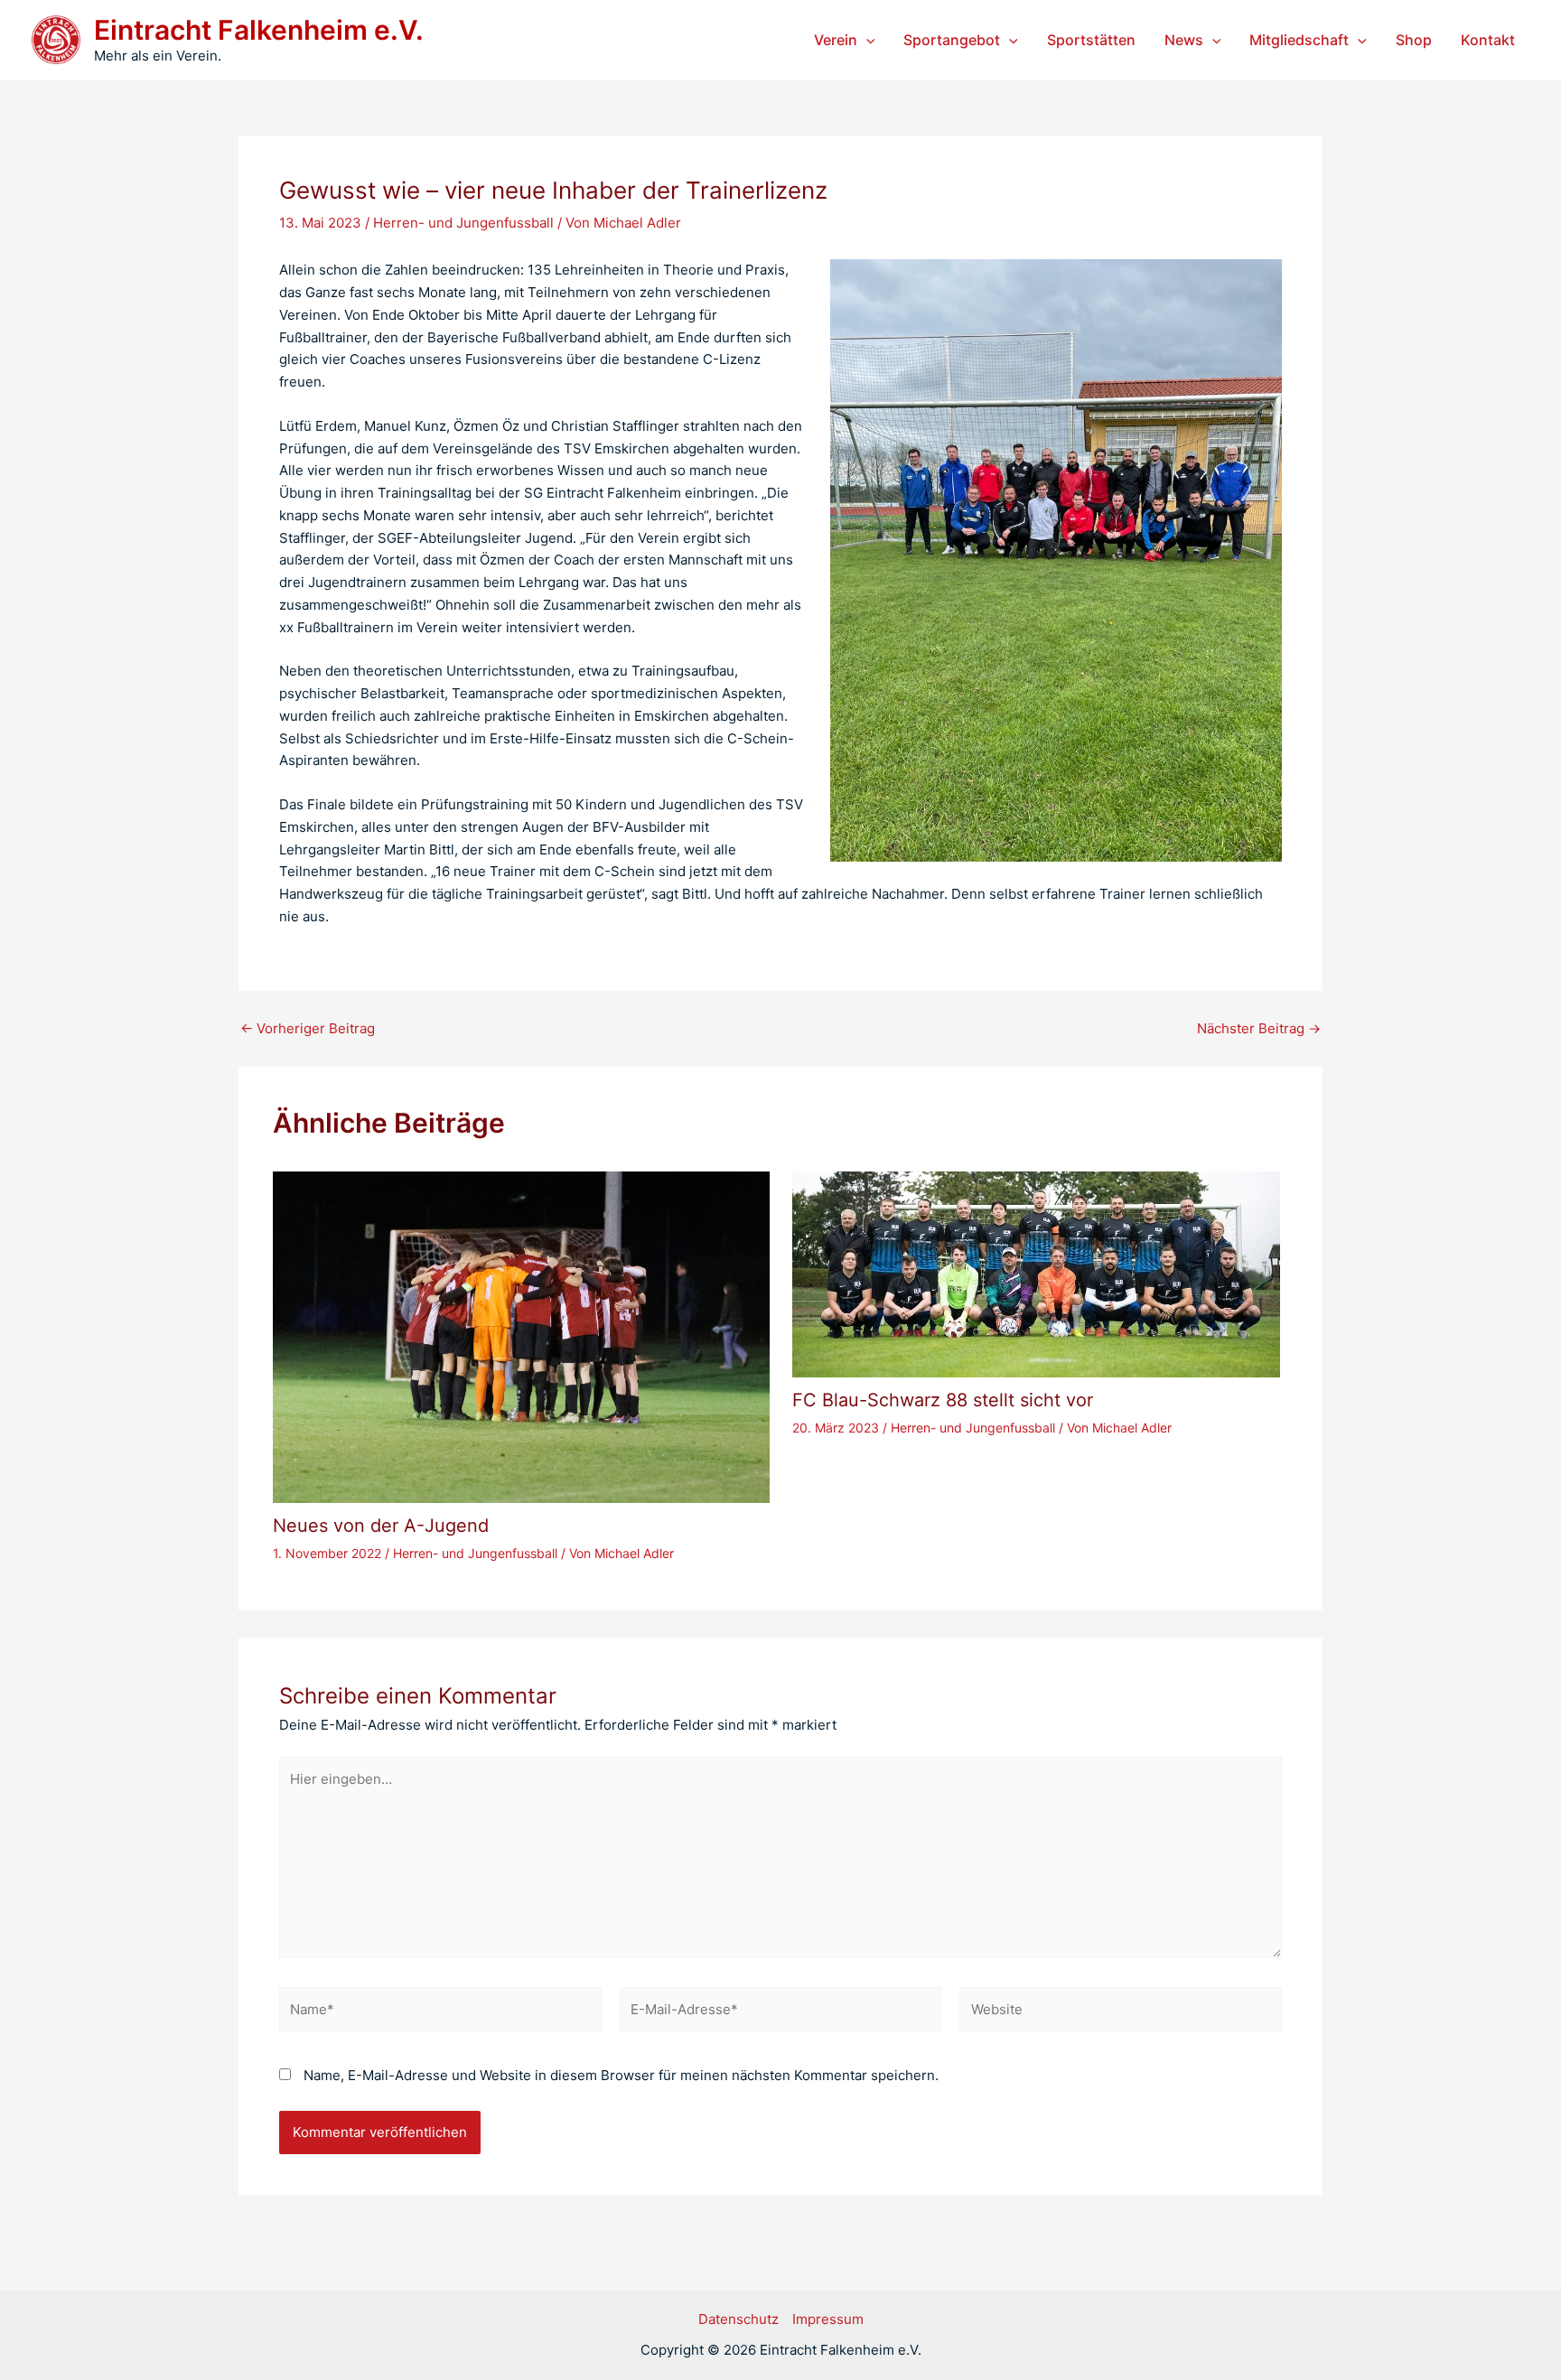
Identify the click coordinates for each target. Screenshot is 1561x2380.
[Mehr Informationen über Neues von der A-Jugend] (521, 1335)
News (1184, 40)
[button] (866, 40)
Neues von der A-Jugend (381, 1526)
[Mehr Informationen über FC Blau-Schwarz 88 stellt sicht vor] (1036, 1273)
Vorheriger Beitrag (308, 1028)
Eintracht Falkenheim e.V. (259, 30)
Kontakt (1488, 40)
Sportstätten (1091, 40)
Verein (836, 40)
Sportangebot (952, 40)
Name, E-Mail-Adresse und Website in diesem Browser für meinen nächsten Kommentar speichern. (621, 2075)
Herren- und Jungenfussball (463, 223)
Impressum (828, 2319)
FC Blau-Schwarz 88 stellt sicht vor (943, 1400)
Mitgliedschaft (1299, 40)
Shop (1414, 40)
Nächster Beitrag (1259, 1028)
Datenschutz (738, 2319)
